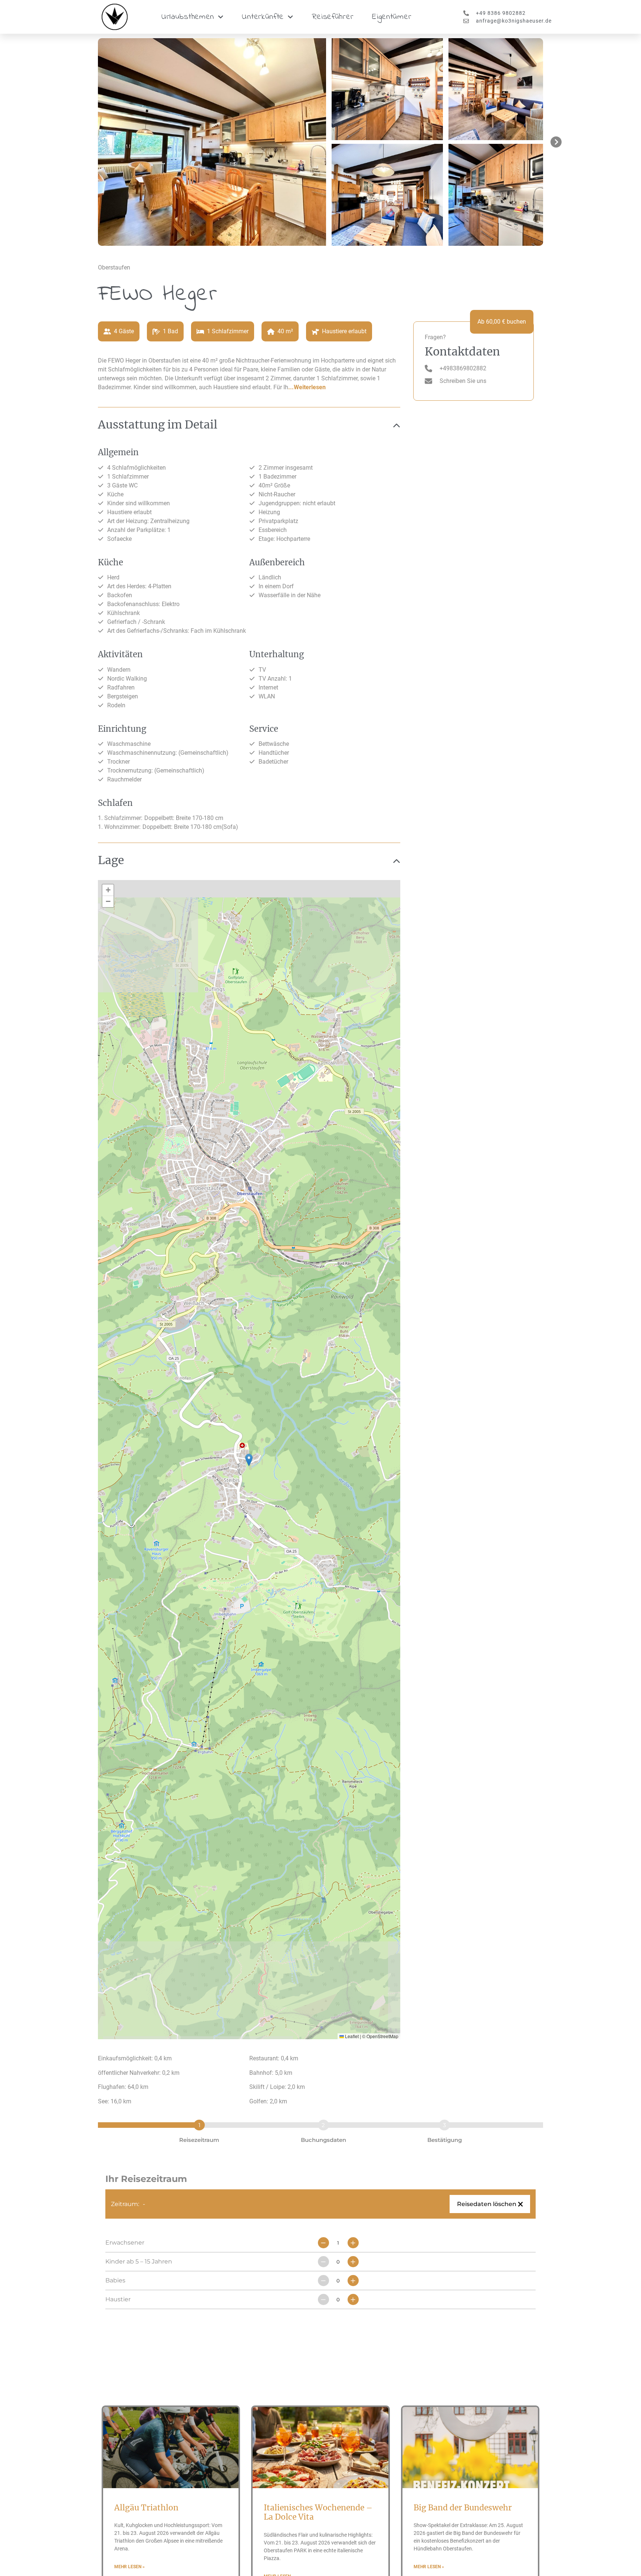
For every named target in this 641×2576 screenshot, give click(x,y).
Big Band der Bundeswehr (464, 2508)
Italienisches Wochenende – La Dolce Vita (318, 2512)
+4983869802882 (463, 368)
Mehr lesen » (129, 2567)
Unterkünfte (263, 17)
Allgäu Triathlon (146, 2508)
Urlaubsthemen (188, 17)
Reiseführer (333, 17)
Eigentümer (392, 17)
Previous (87, 142)
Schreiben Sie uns (463, 381)
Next (554, 142)
